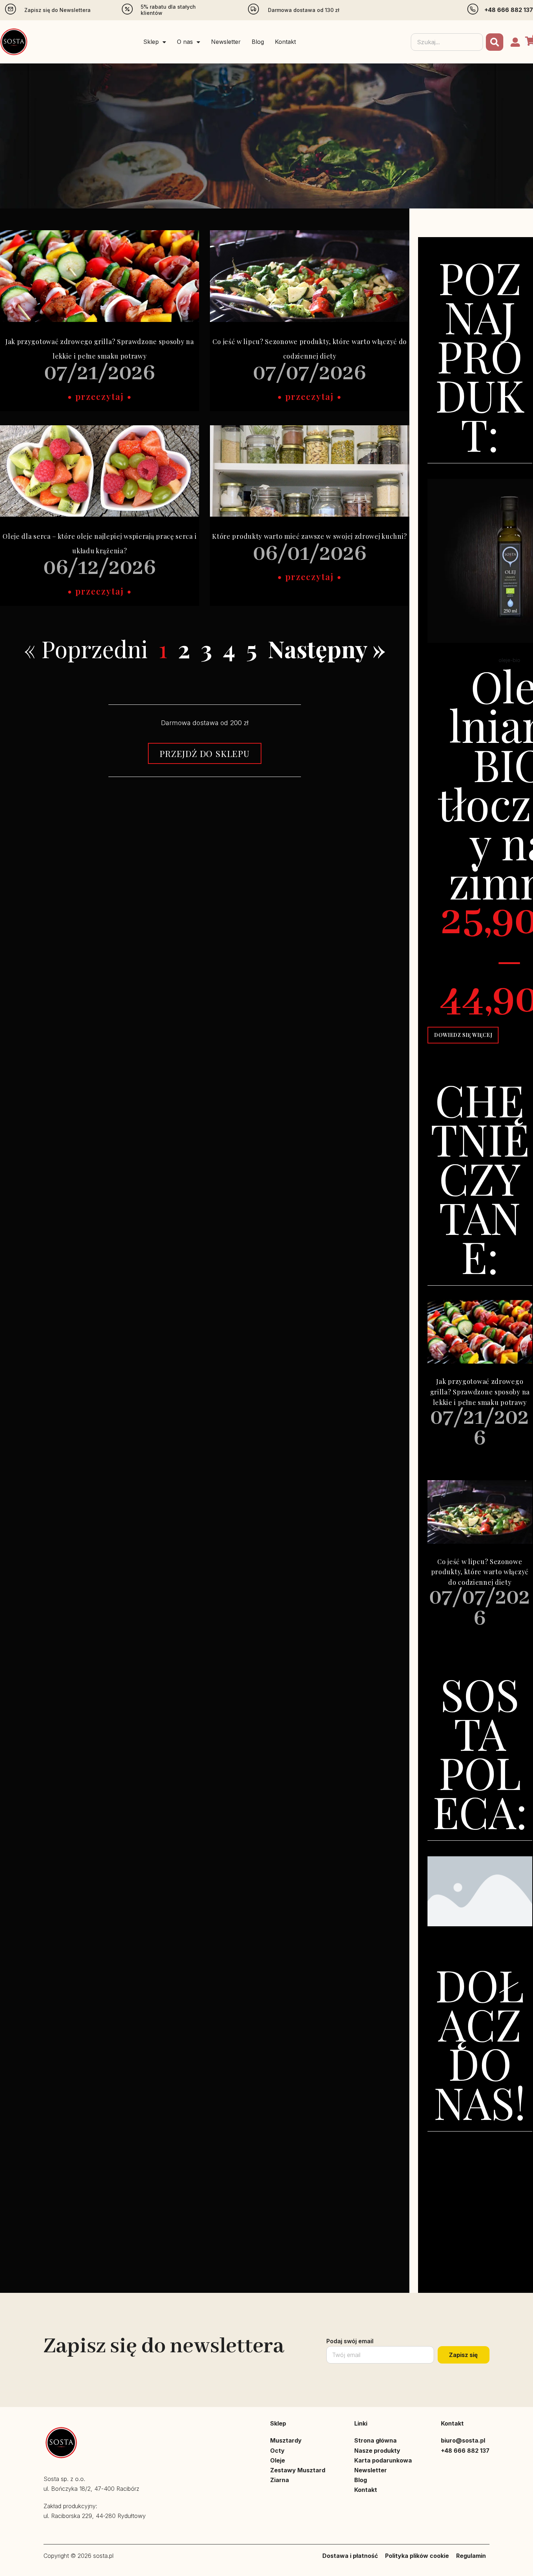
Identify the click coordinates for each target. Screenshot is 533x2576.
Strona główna (375, 2440)
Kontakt (285, 42)
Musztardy (286, 2440)
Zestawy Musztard (298, 2470)
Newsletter (226, 42)
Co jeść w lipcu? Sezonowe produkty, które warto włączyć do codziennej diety (480, 1572)
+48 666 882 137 (509, 10)
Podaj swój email (350, 2341)
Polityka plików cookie (417, 2556)
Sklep (151, 42)
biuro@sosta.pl (463, 2440)
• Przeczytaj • (100, 396)
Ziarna (280, 2480)
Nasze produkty (377, 2451)
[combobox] (447, 42)
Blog (258, 42)
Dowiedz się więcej (463, 1035)
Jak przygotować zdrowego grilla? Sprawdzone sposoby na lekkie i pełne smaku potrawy (480, 1392)
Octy (277, 2451)
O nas (185, 42)
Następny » (327, 648)
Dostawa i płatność (350, 2556)
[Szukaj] (495, 42)
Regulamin (471, 2556)
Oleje (278, 2460)
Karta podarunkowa (383, 2460)
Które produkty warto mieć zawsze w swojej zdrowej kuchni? (310, 536)
